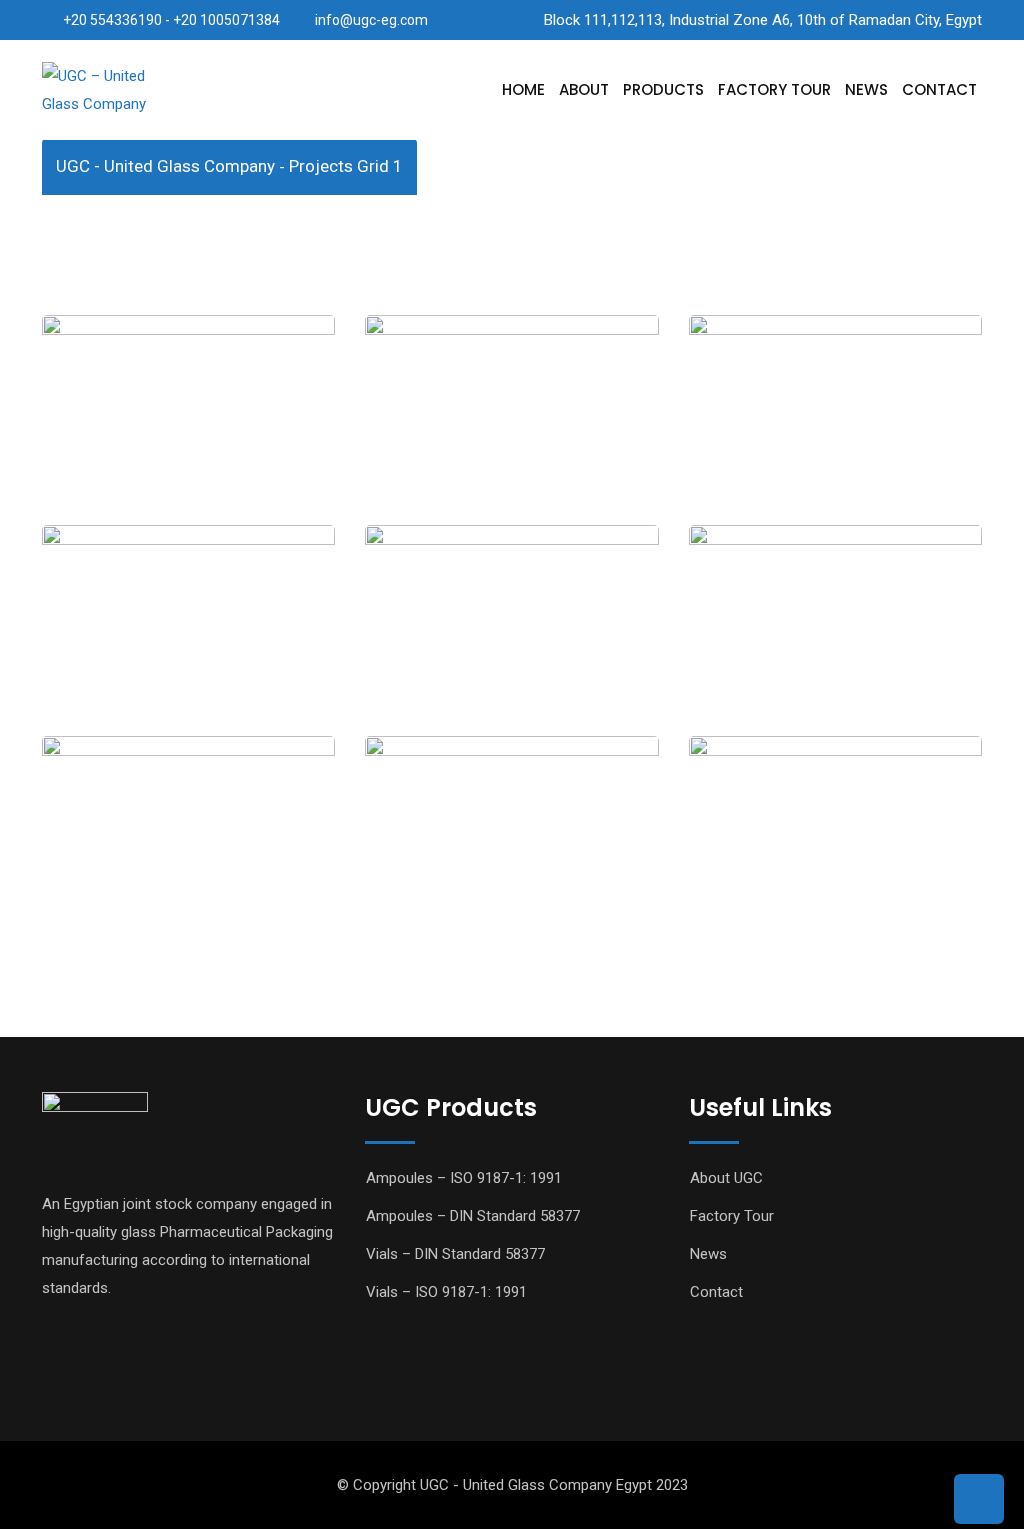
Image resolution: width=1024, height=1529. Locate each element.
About (584, 89)
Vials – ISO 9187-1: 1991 (446, 1292)
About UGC (726, 1178)
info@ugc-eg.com (371, 20)
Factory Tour (774, 89)
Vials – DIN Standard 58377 (455, 1254)
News (866, 89)
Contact (939, 89)
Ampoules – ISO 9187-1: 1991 (464, 1178)
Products (663, 89)
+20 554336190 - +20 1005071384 (171, 20)
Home (523, 89)
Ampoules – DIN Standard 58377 (473, 1216)
